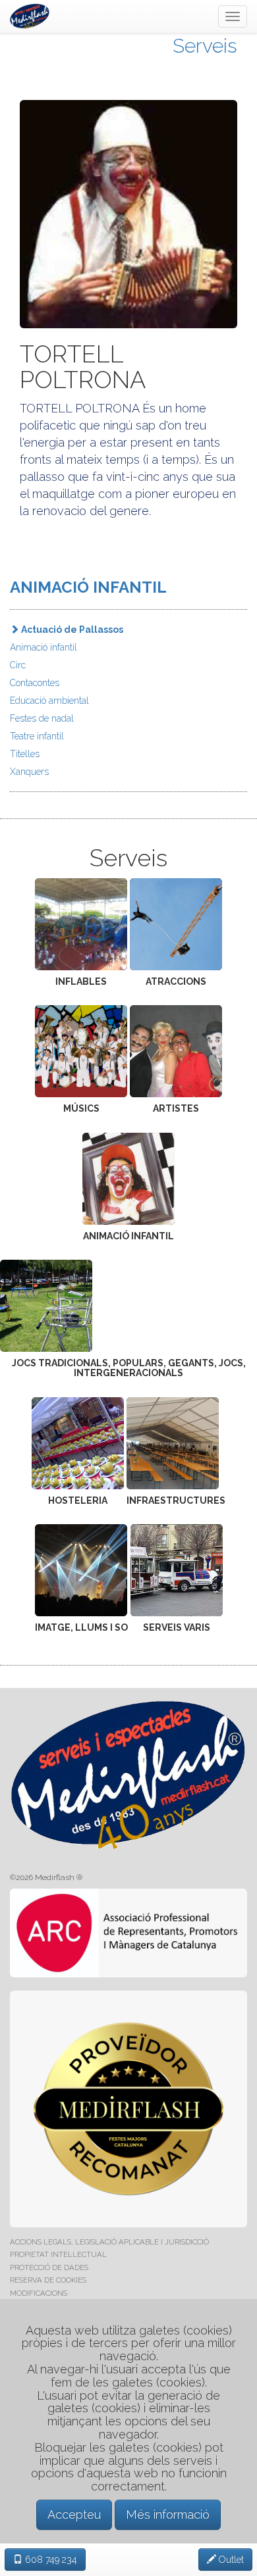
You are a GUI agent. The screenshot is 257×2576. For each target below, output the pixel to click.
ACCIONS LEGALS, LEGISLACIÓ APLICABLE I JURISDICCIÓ (109, 2242)
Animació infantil (43, 647)
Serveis (205, 46)
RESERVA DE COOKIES (48, 2280)
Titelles (25, 754)
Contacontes (35, 683)
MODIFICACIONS (39, 2293)
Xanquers (29, 772)
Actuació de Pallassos (71, 630)
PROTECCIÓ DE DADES (49, 2267)
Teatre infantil (37, 736)
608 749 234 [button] (50, 2560)
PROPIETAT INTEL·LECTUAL (58, 2254)
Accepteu (74, 2514)
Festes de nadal (42, 718)
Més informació (168, 2514)
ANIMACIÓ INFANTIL (88, 587)
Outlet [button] (230, 2560)
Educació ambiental (49, 701)
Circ (18, 665)
